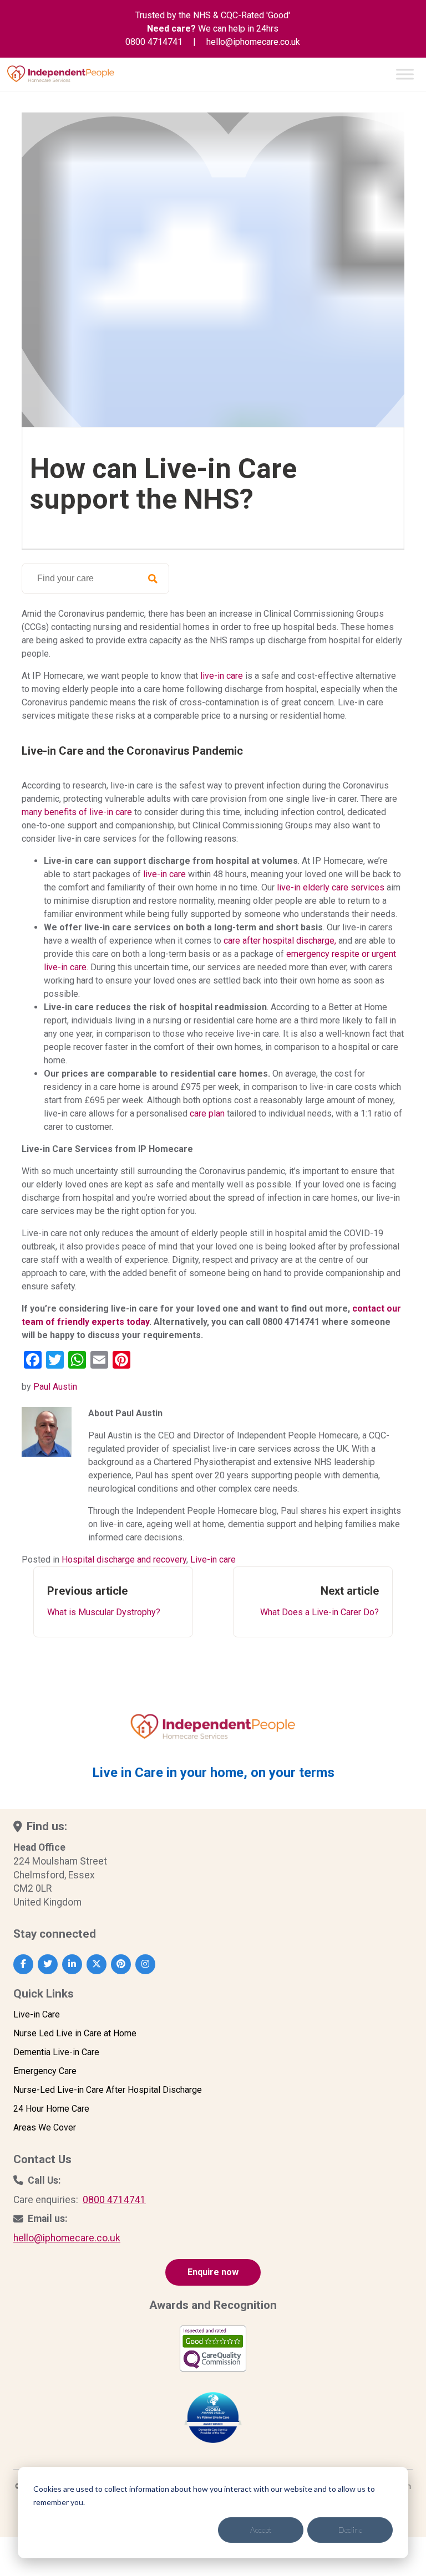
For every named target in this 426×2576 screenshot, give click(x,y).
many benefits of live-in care (78, 812)
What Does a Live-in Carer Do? (319, 1601)
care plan (207, 1113)
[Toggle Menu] (405, 74)
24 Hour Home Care (51, 2109)
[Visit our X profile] (97, 1964)
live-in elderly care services (331, 887)
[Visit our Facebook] (23, 1964)
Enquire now (213, 2272)
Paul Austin (55, 1387)
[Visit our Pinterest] (121, 1964)
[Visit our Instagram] (145, 1964)
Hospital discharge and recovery (124, 1560)
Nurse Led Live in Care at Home (75, 2033)
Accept (261, 2530)
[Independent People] (61, 73)
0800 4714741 (154, 42)
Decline (350, 2530)
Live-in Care (37, 2014)
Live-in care (213, 1560)
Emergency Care (45, 2071)
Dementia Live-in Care (56, 2052)
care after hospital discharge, (280, 941)
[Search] (153, 578)
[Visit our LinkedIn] (72, 1964)
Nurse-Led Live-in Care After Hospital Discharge (108, 2090)
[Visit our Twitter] (48, 1964)
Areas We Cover (45, 2127)
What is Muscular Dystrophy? (104, 1601)
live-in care (222, 676)
